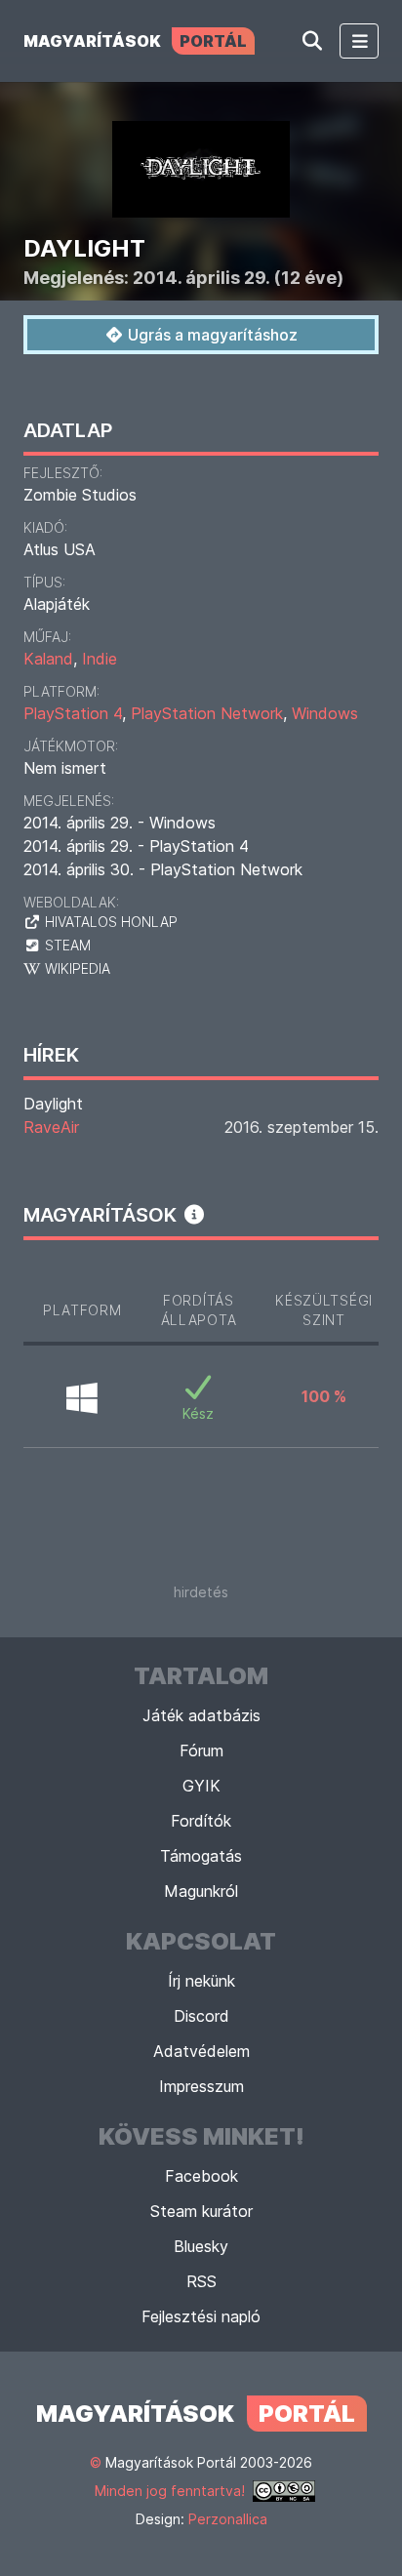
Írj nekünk (201, 1981)
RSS (201, 2281)
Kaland (48, 659)
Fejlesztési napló (201, 2316)
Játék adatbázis (201, 1715)
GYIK (201, 1786)
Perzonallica (228, 2519)
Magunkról (201, 1891)
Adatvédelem (201, 2051)
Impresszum (201, 2086)
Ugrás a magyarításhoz (211, 335)
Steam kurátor (201, 2211)
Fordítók (201, 1821)
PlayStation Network (207, 713)
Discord (201, 2016)
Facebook (201, 2176)
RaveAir (51, 1127)
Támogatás (201, 1856)
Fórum (201, 1751)
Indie (100, 659)
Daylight (53, 1104)
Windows (325, 713)
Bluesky (201, 2246)
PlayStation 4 (73, 713)
